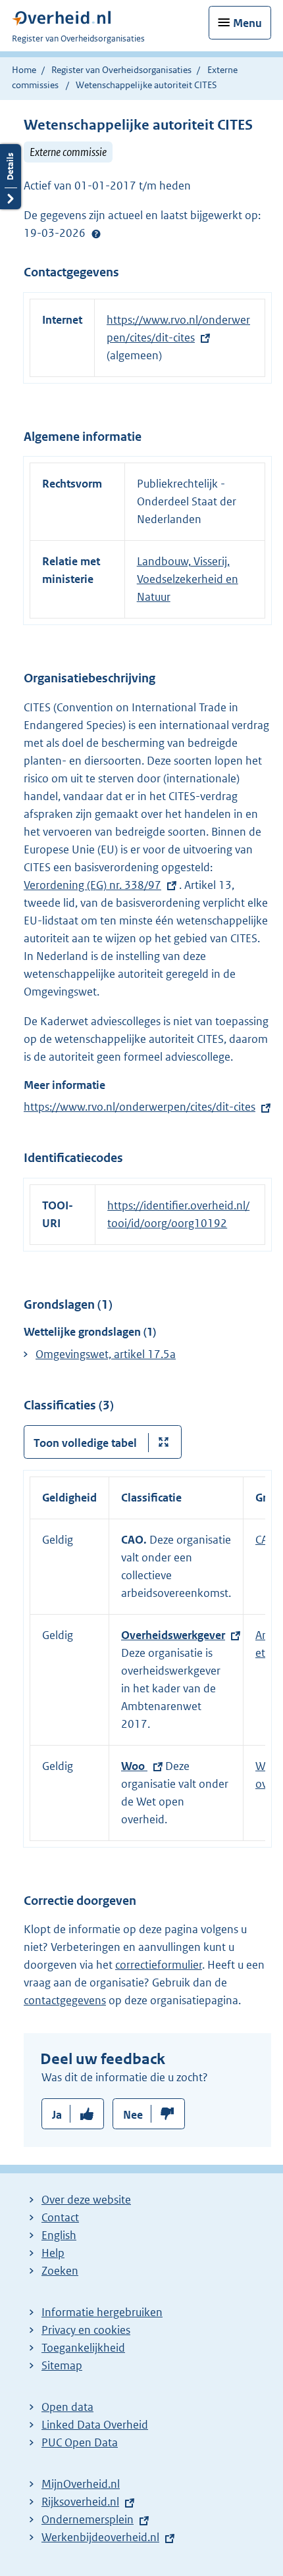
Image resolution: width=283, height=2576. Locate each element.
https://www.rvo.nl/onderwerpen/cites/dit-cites (140, 1107)
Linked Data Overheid (95, 2425)
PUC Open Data (80, 2442)
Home (24, 70)
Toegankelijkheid (83, 2348)
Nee (133, 2115)
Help (53, 2253)
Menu (247, 23)
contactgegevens (65, 2000)
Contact (60, 2217)
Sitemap (62, 2365)
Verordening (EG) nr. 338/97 (92, 885)
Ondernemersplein (88, 2519)
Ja (57, 2115)
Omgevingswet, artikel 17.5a (106, 1354)
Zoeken (60, 2271)
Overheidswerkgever (173, 1635)
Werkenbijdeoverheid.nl (100, 2537)
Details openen (11, 177)
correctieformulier (159, 1965)
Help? (96, 234)
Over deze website (86, 2200)
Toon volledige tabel (85, 1443)
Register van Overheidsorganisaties (121, 70)
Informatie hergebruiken (102, 2312)
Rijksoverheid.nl (80, 2502)
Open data (67, 2407)
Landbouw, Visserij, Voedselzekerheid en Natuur (188, 579)
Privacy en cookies (86, 2330)
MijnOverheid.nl (81, 2484)
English (59, 2235)
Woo (134, 1766)
